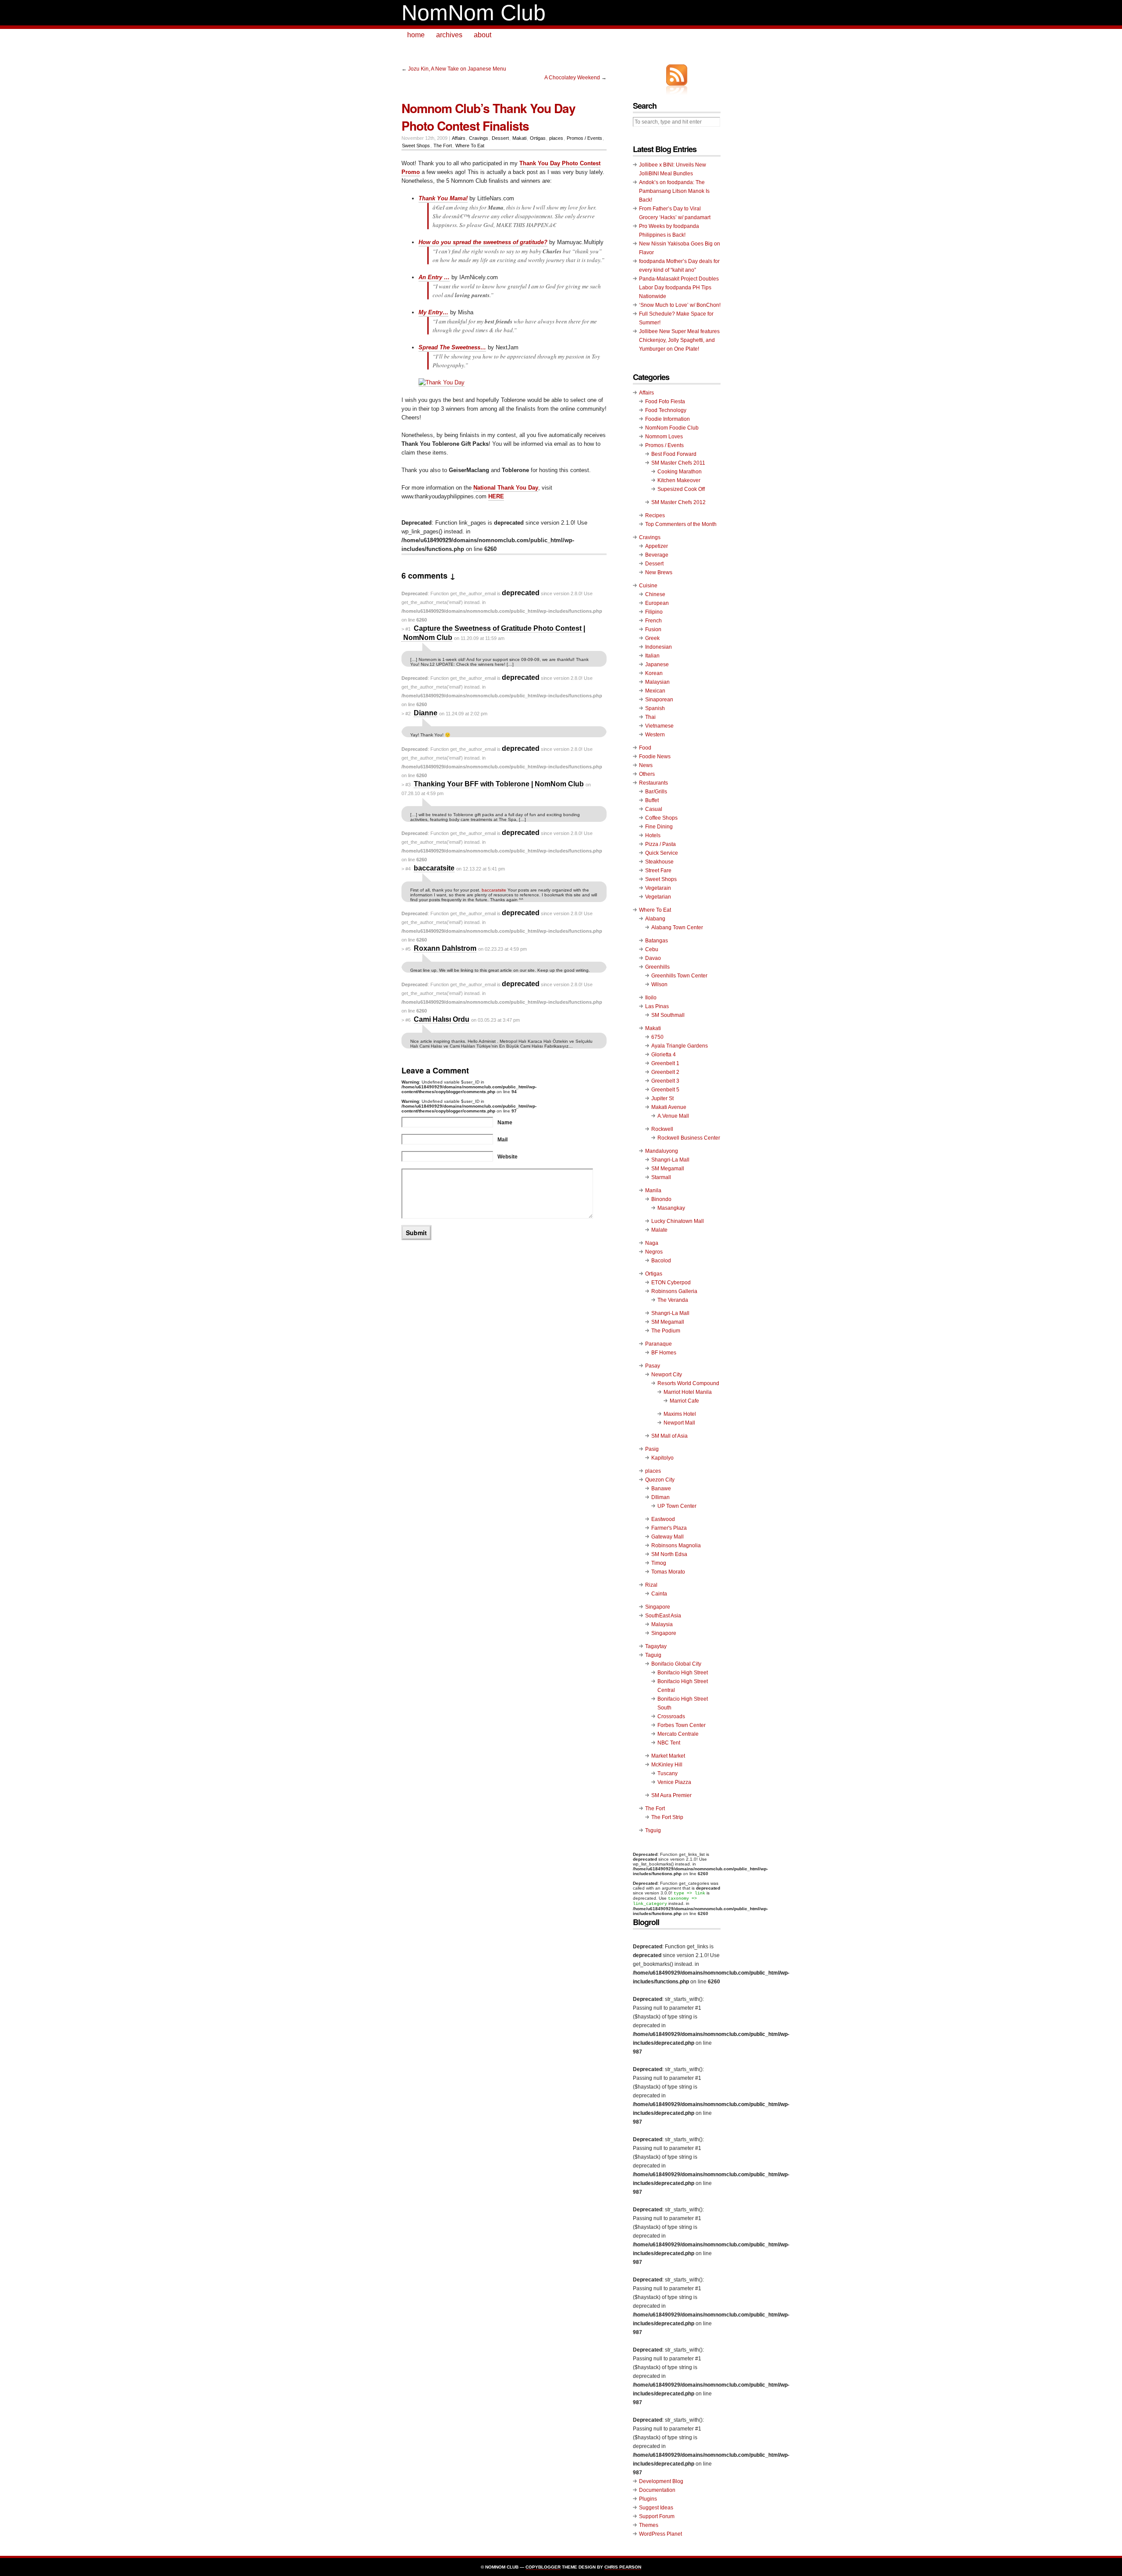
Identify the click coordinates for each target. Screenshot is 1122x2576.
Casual (654, 809)
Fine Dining (659, 827)
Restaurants (653, 783)
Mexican (655, 691)
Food (645, 748)
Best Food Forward (674, 454)
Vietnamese (659, 726)
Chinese (655, 594)
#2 (408, 714)
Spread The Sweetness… (452, 347)
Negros (654, 1252)
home (416, 35)
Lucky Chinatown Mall (678, 1221)
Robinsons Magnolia (676, 1546)
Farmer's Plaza (669, 1528)
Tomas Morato (668, 1572)
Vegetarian (658, 897)
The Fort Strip (667, 1817)
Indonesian (659, 647)
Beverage (657, 555)
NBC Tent (669, 1743)
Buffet (652, 800)
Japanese (657, 664)
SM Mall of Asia (669, 1436)
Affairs (459, 138)
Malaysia (662, 1624)
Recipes (655, 515)
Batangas (657, 941)
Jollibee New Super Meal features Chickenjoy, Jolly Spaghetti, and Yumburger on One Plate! (679, 340)
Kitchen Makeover (679, 480)
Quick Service (662, 853)
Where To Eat (470, 146)
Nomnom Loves (664, 437)
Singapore (658, 1607)
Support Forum (657, 2516)
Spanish (655, 708)
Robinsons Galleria (674, 1291)
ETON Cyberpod (671, 1283)
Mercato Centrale (678, 1734)
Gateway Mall (668, 1537)
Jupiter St (662, 1098)
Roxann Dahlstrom (445, 948)
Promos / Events (584, 138)
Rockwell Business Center (689, 1138)
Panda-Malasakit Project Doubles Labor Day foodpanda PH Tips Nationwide (679, 288)
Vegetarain (658, 888)
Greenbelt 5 (665, 1090)
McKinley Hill (667, 1765)
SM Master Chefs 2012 (678, 502)
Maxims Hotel (680, 1414)
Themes (649, 2525)
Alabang (655, 919)
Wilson (659, 984)
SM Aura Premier (671, 1795)
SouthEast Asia (663, 1616)
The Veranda (673, 1300)
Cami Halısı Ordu (442, 1019)
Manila (653, 1190)
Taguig (653, 1655)
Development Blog (661, 2481)
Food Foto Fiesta (665, 402)
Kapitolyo (662, 1458)
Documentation (657, 2490)
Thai (650, 717)
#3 (408, 785)
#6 (408, 1020)
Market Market (668, 1756)
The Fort (443, 146)
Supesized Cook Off (681, 489)
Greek (652, 638)
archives (449, 35)
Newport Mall (679, 1423)
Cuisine (648, 586)
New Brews (659, 572)
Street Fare (658, 871)
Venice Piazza (674, 1782)
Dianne (426, 713)
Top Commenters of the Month (681, 524)
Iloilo (651, 998)
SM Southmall (668, 1015)
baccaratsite (434, 868)
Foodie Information (668, 419)
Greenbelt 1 (665, 1063)
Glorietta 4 (664, 1055)
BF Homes (664, 1353)
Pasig (652, 1449)
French (653, 621)
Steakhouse (659, 862)
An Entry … (434, 277)
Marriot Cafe (684, 1401)
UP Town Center (677, 1506)
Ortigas (538, 138)
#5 (408, 949)
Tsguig (653, 1830)
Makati (519, 138)
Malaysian (657, 682)
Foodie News (655, 757)
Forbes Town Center (682, 1725)
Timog (659, 1563)
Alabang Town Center (677, 927)
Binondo (661, 1199)
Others (647, 774)
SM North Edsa (669, 1554)
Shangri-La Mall (670, 1160)
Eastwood (663, 1519)
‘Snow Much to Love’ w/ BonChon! (680, 305)
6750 (657, 1037)
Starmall (661, 1177)
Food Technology (666, 410)
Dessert (500, 138)
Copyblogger (543, 2567)
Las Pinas (657, 1006)
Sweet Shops (416, 146)
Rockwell (662, 1129)
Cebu (652, 949)
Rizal (651, 1585)
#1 (408, 629)
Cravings (479, 138)
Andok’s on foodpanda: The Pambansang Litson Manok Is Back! (674, 191)
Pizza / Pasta (660, 844)
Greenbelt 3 (665, 1081)
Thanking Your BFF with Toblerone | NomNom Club (499, 784)
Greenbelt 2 (665, 1072)
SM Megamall (668, 1169)
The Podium (666, 1331)
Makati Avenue (669, 1107)
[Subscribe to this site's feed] (677, 75)
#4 (408, 869)
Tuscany (668, 1773)
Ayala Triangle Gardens (680, 1046)
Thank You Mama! (443, 198)
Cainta (659, 1594)
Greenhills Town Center (679, 976)
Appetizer (657, 546)
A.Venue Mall (673, 1116)
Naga (652, 1243)
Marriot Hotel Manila (688, 1392)
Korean (654, 673)
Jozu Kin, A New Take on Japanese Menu (457, 69)
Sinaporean (659, 700)
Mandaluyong (662, 1151)
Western (655, 735)
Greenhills (657, 967)
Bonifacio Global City (676, 1664)
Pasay (653, 1366)
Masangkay (671, 1208)
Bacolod (661, 1261)
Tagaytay (656, 1646)
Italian (652, 656)
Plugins (648, 2499)
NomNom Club (474, 13)
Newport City (667, 1375)
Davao (653, 958)
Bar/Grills (656, 792)
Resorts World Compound (688, 1383)
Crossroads (671, 1716)
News (646, 765)
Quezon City (660, 1480)
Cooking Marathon (680, 472)
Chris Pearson (623, 2567)
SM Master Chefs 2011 (678, 463)
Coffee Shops (661, 818)
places (556, 138)
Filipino (654, 612)
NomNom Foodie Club (672, 428)
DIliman (660, 1497)
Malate (659, 1230)
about (483, 35)
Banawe (661, 1489)
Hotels (653, 835)
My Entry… (433, 312)
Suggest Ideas (656, 2508)
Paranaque (659, 1344)
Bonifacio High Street (683, 1673)
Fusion (653, 629)
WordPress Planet (660, 2534)
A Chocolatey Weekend (572, 78)
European (657, 603)
